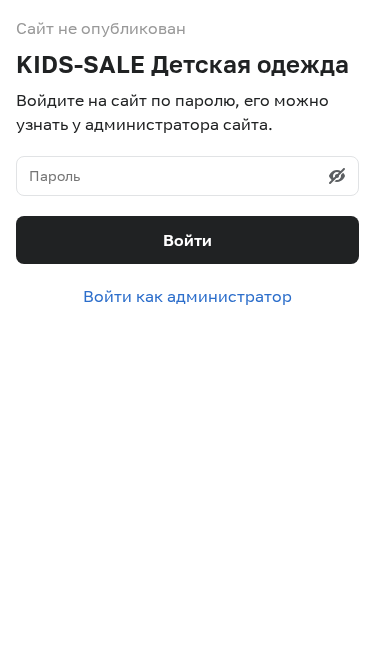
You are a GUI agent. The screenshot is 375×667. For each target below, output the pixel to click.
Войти (187, 240)
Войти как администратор (187, 296)
